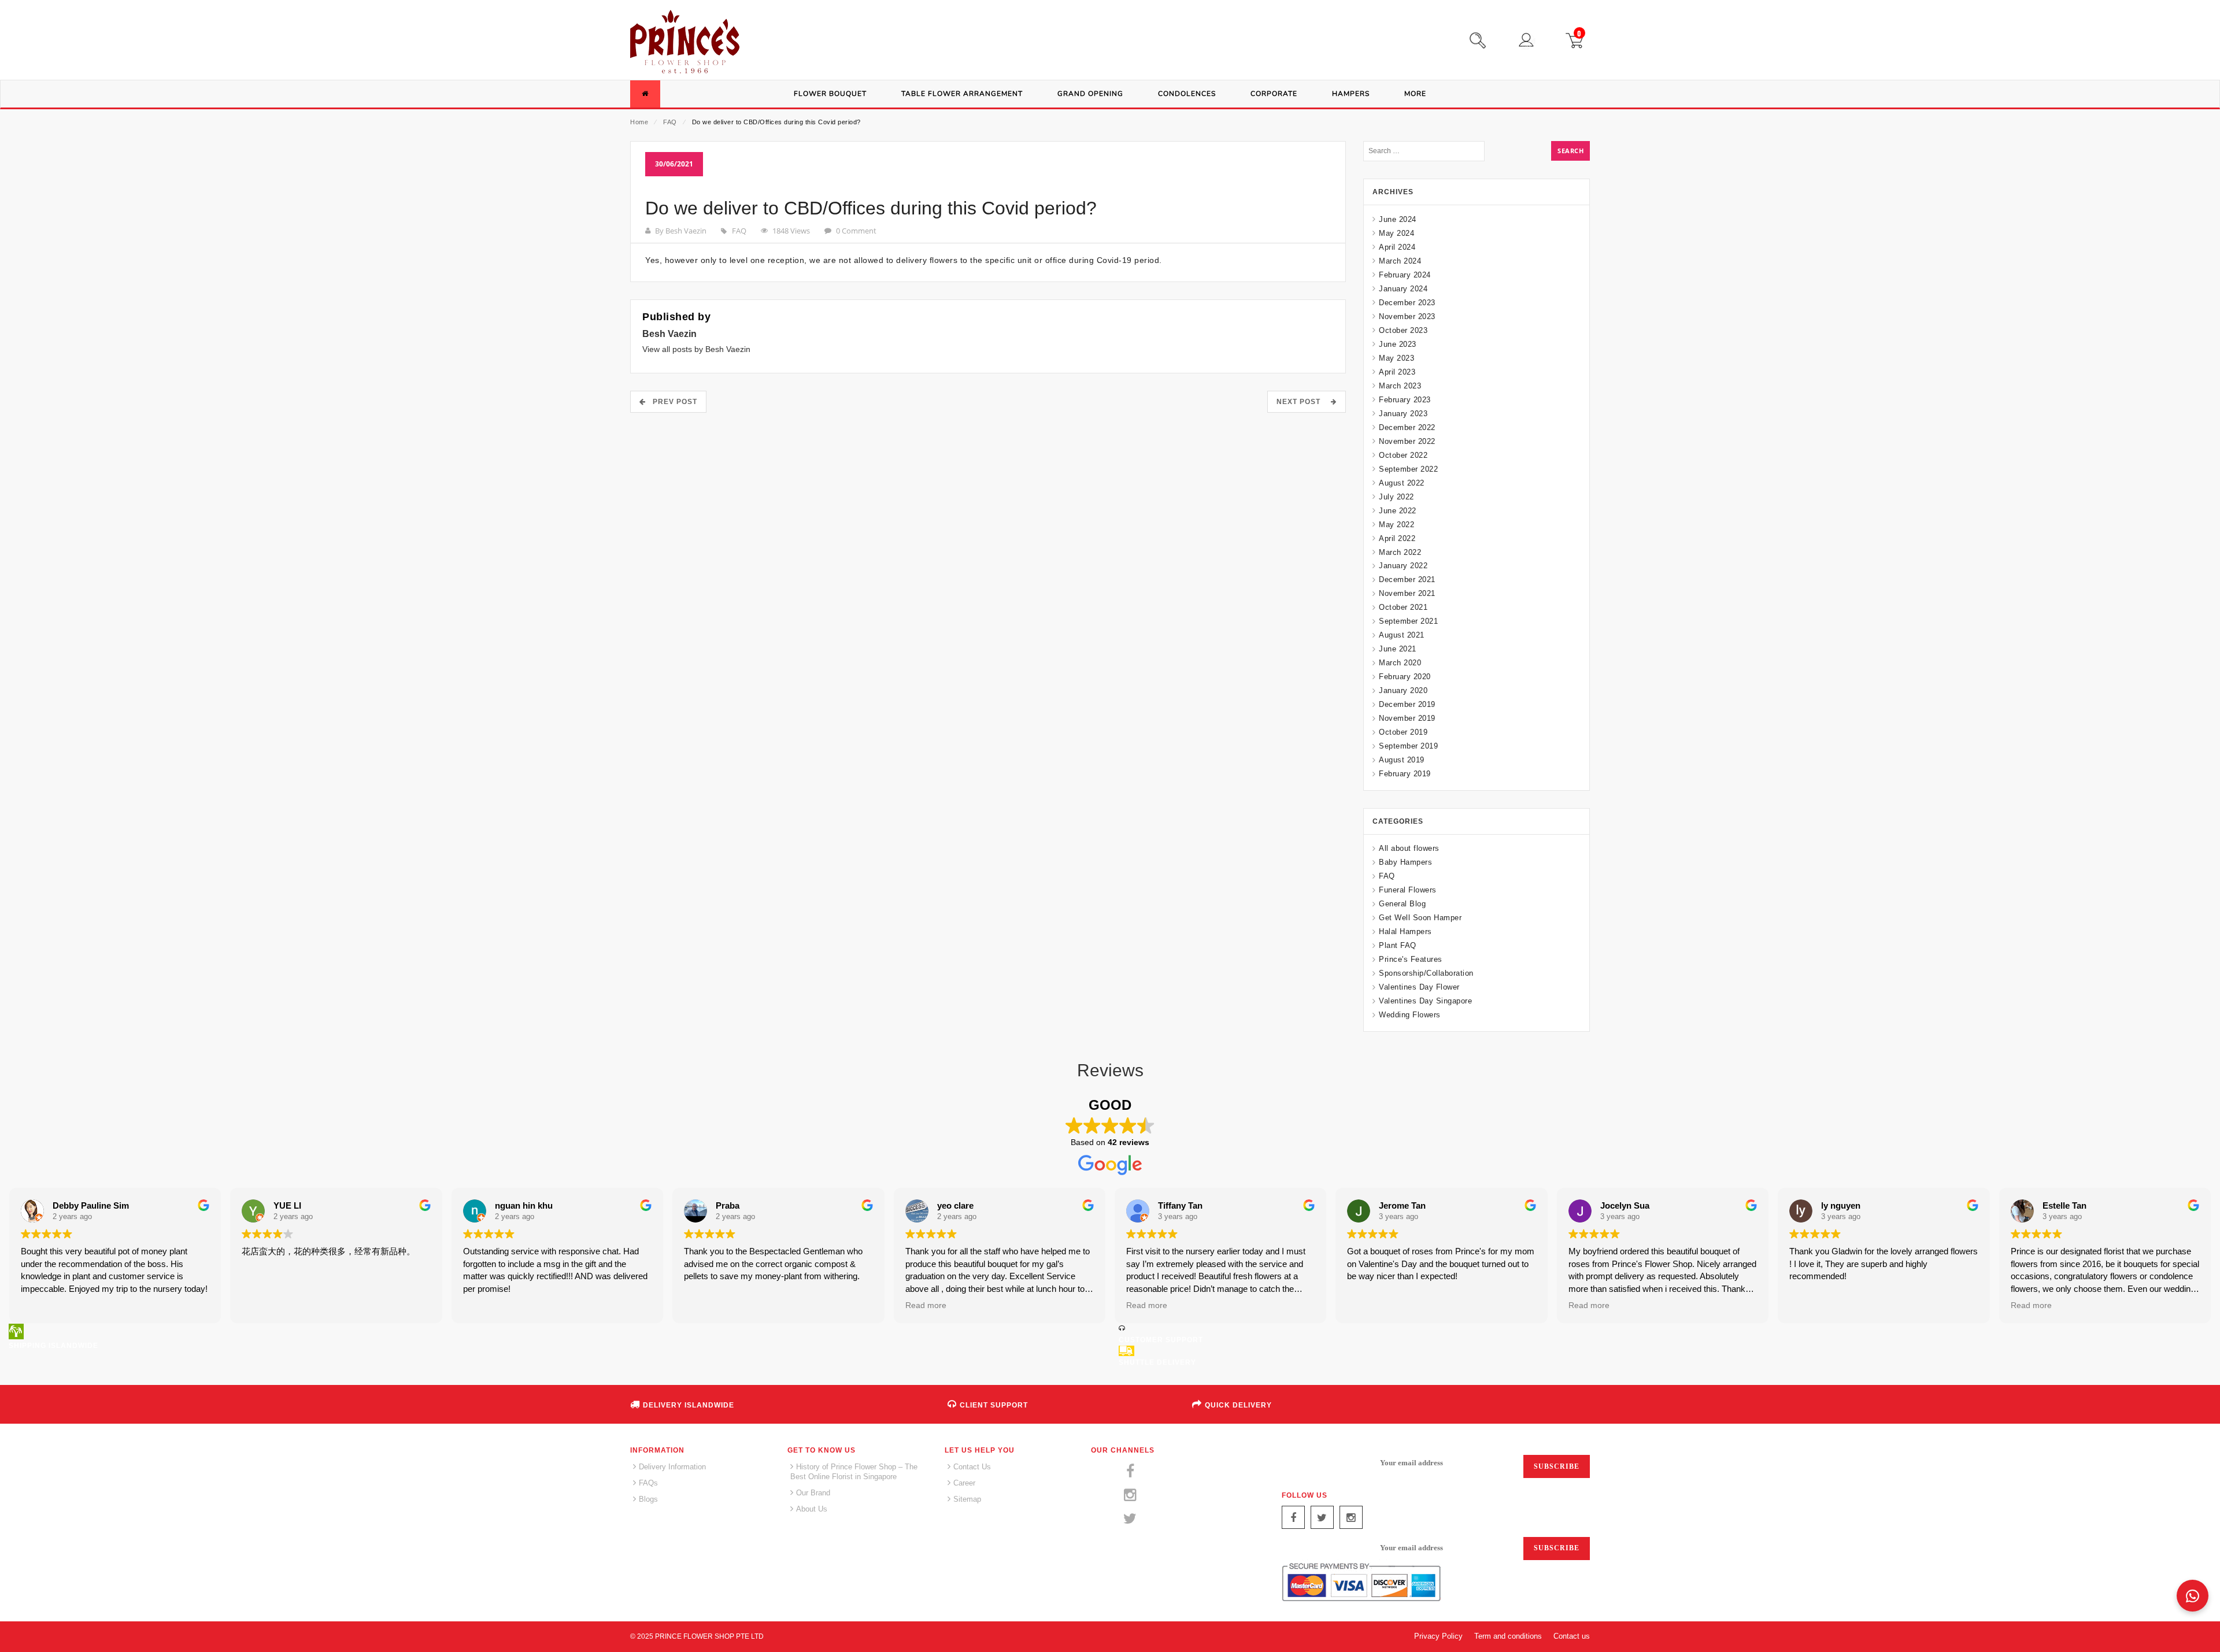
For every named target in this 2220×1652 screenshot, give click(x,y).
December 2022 (1407, 427)
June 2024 (1398, 219)
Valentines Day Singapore (1425, 1001)
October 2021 (1403, 607)
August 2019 (1402, 760)
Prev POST (671, 402)
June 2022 (1398, 511)
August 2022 (1402, 483)
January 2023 (1403, 414)
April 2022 (1397, 538)
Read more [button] (926, 1305)
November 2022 (1407, 441)
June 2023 (1398, 344)
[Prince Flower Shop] (685, 43)
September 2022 (1408, 469)
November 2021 (1407, 593)
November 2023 (1407, 316)
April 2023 (1397, 372)
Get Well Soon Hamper (1420, 918)
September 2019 (1408, 746)
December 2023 (1407, 303)
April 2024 (1397, 247)
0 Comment (856, 231)
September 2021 (1408, 621)
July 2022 (1396, 497)
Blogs (648, 1499)
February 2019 (1405, 774)
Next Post (1302, 402)
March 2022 (1400, 552)
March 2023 (1400, 386)
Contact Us (972, 1467)
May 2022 (1396, 525)
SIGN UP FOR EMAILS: (1324, 1463)
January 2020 (1403, 690)
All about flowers (1409, 848)
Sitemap (967, 1499)
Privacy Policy (1438, 1636)
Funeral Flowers (1408, 890)
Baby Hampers (1405, 862)
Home (639, 122)
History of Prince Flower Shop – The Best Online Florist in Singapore (854, 1472)
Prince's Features (1411, 959)
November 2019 (1407, 718)
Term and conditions (1508, 1636)
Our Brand (813, 1493)
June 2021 (1398, 649)
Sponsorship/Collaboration (1426, 973)
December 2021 (1407, 579)
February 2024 (1405, 275)
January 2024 (1403, 289)
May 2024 (1396, 233)
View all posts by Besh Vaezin (696, 349)
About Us (812, 1509)
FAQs (648, 1483)
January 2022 (1403, 566)
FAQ (670, 122)
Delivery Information (672, 1467)
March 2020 (1400, 663)
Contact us (1572, 1636)
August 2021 (1402, 635)
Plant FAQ (1398, 945)
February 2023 (1405, 400)
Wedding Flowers (1410, 1015)
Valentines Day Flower (1419, 987)
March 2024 (1400, 261)
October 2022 (1403, 455)
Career (964, 1483)
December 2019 (1407, 704)
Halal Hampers (1405, 931)
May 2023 (1396, 358)
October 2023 (1403, 330)
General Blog (1402, 904)
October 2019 (1403, 732)
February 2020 (1405, 677)
